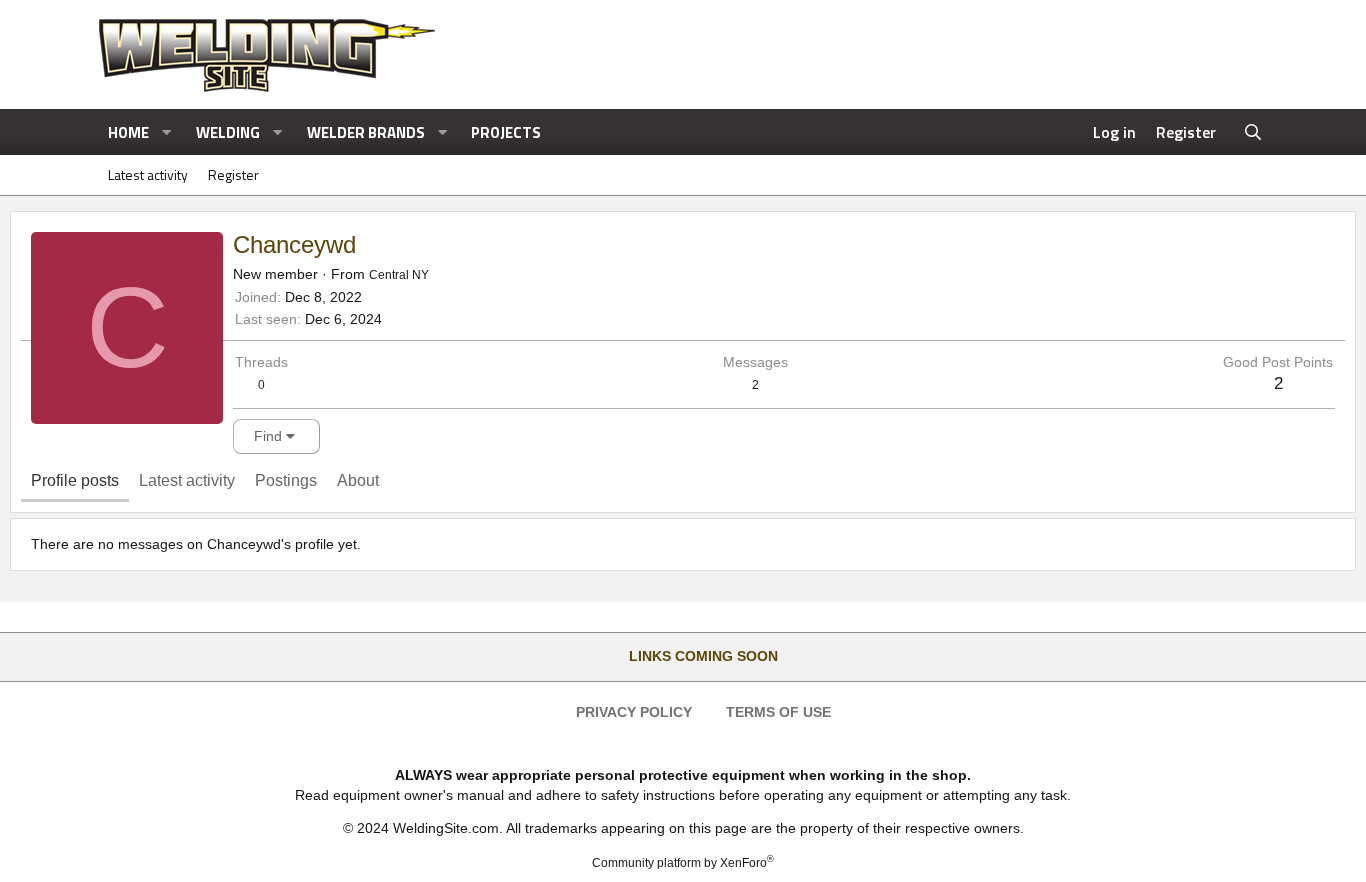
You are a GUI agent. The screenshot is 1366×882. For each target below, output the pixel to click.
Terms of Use (778, 712)
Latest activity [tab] (187, 480)
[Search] (1253, 132)
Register (233, 174)
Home (128, 132)
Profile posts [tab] (75, 480)
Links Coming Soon (703, 656)
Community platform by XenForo (683, 863)
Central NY (399, 275)
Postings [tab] (286, 480)
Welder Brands (366, 132)
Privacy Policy (634, 712)
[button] (167, 132)
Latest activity (148, 174)
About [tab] (358, 480)
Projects (506, 132)
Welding (228, 132)
